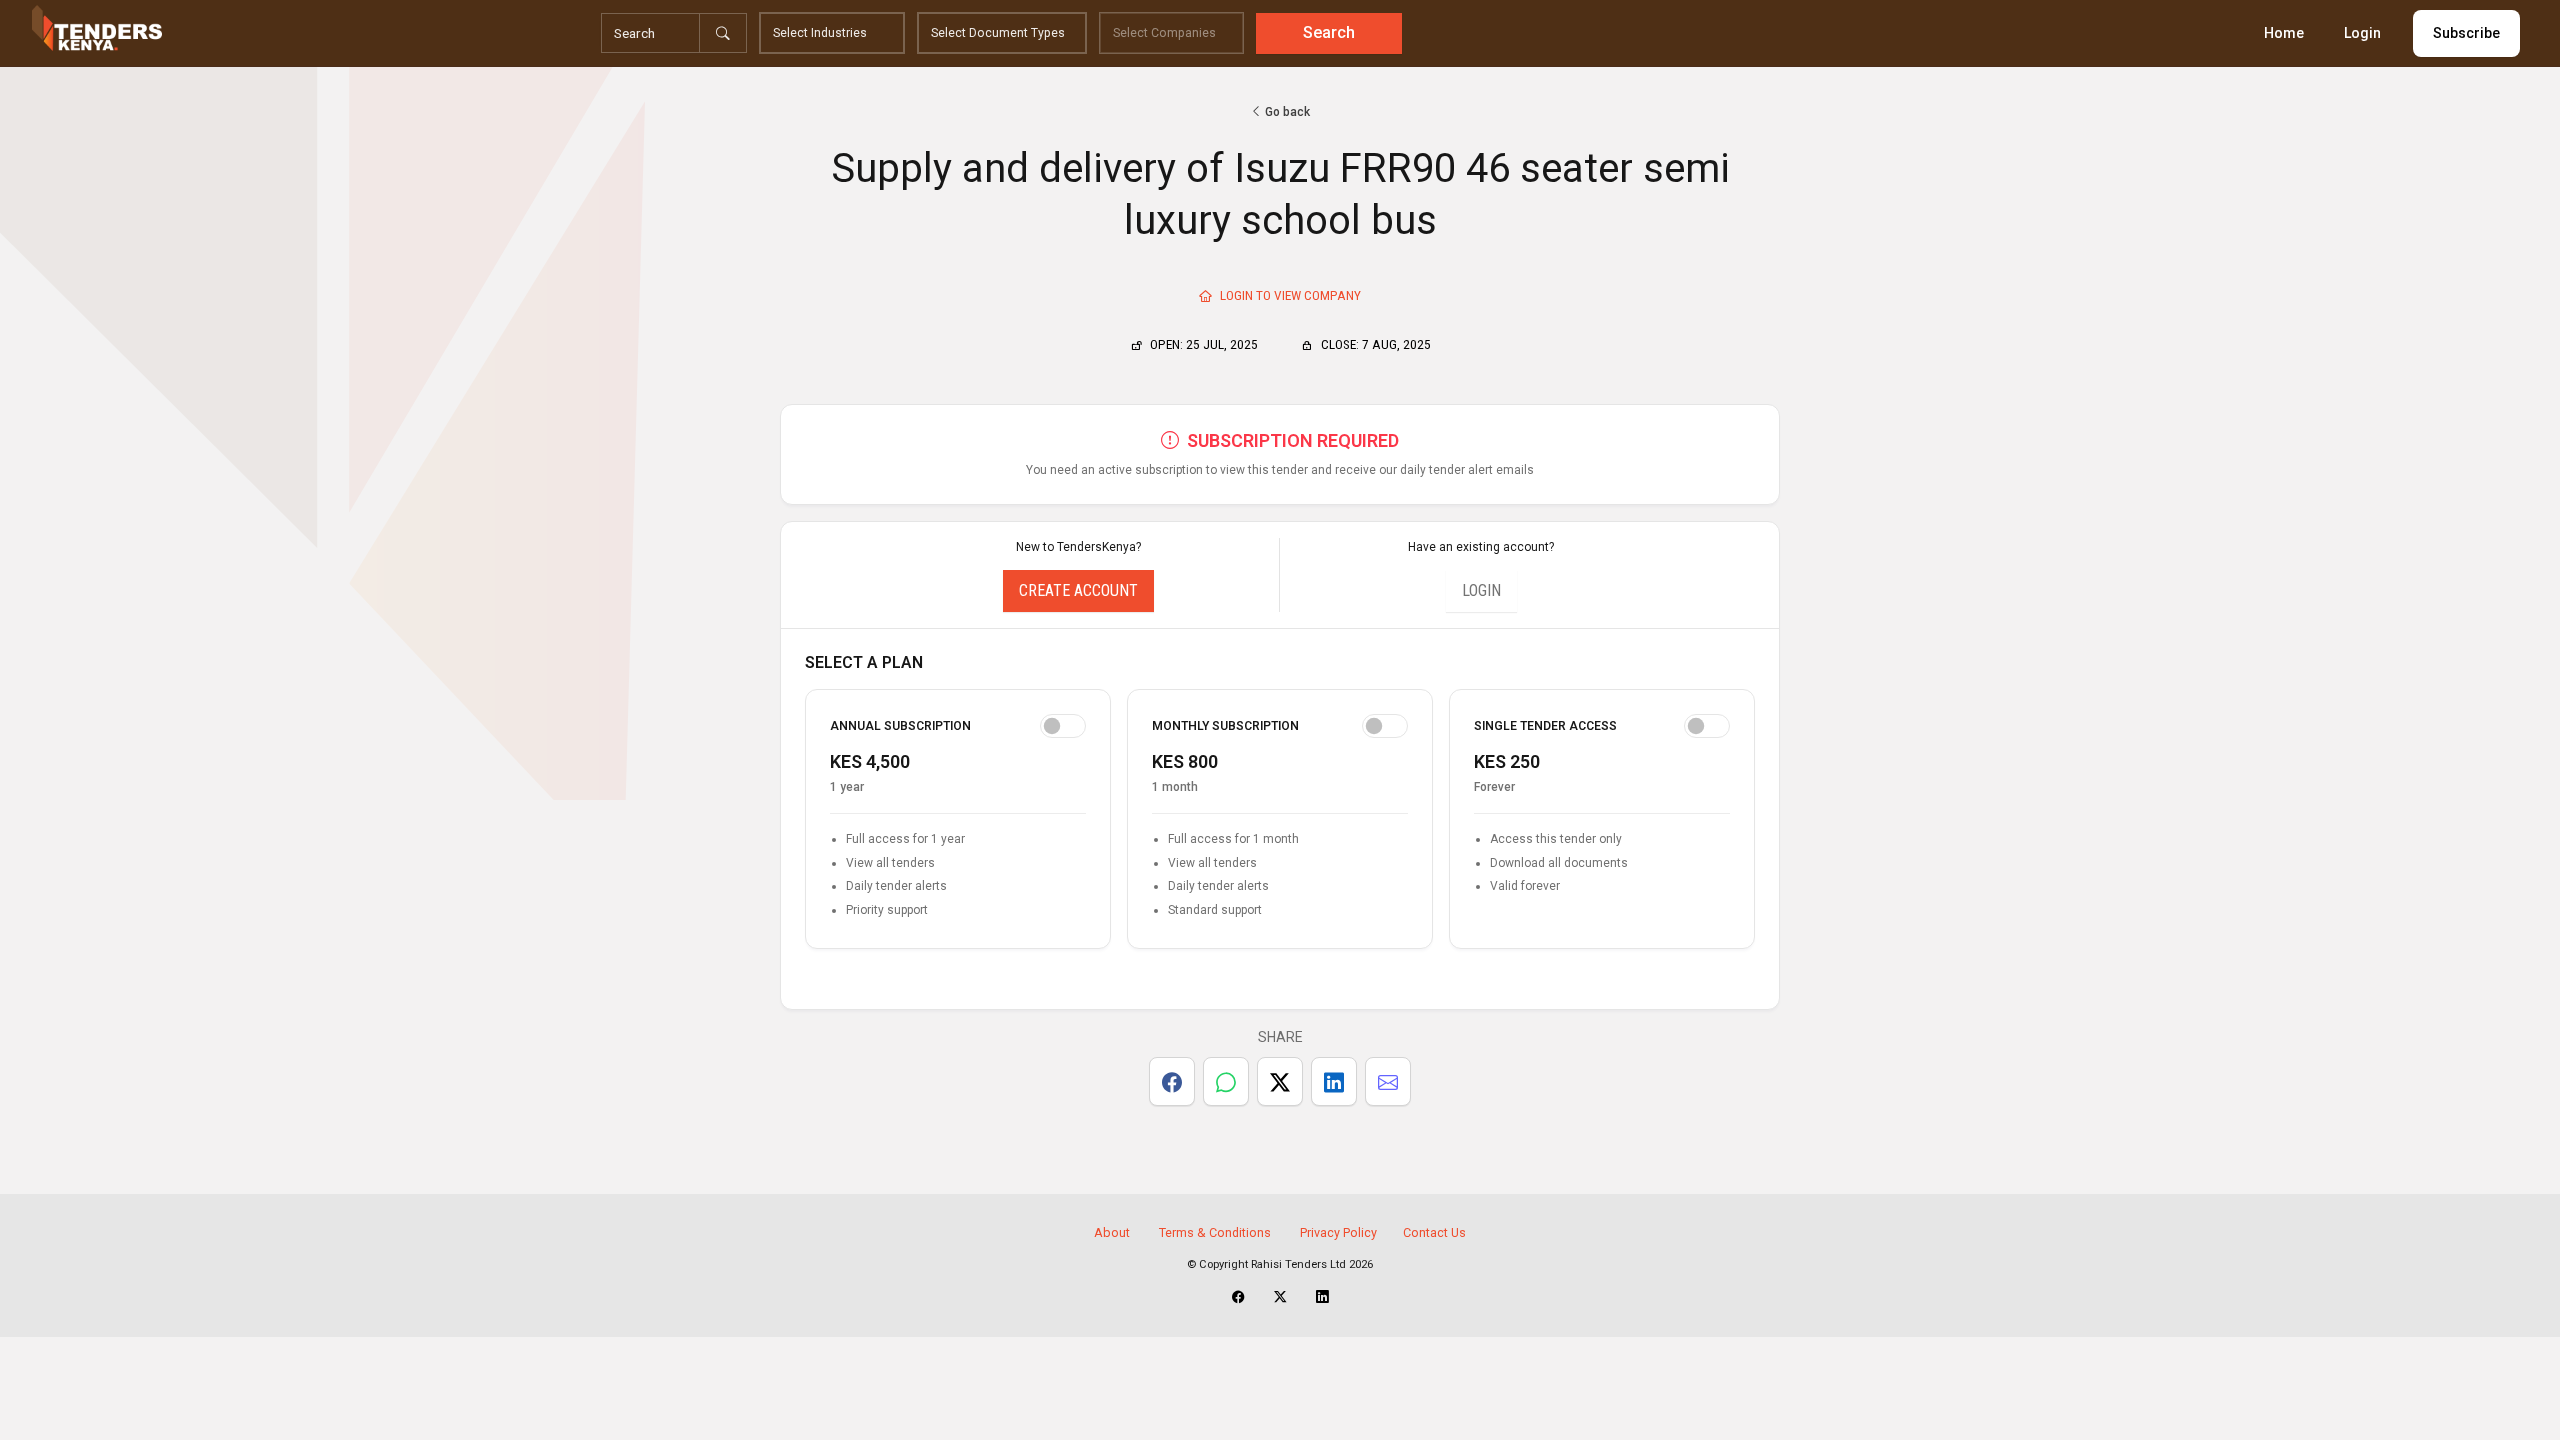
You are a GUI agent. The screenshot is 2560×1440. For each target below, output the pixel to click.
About (1112, 1232)
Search (1329, 32)
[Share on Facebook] (1172, 1081)
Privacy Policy (1338, 1232)
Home (2284, 33)
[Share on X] (1280, 1081)
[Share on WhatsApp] (1226, 1081)
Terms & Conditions (1215, 1232)
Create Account (1078, 590)
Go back (1286, 112)
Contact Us (1434, 1232)
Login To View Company (1289, 295)
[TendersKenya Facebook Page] (1238, 1297)
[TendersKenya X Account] (1280, 1297)
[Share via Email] (1388, 1081)
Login (2362, 33)
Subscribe (2466, 33)
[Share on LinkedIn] (1334, 1081)
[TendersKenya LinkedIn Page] (1322, 1297)
